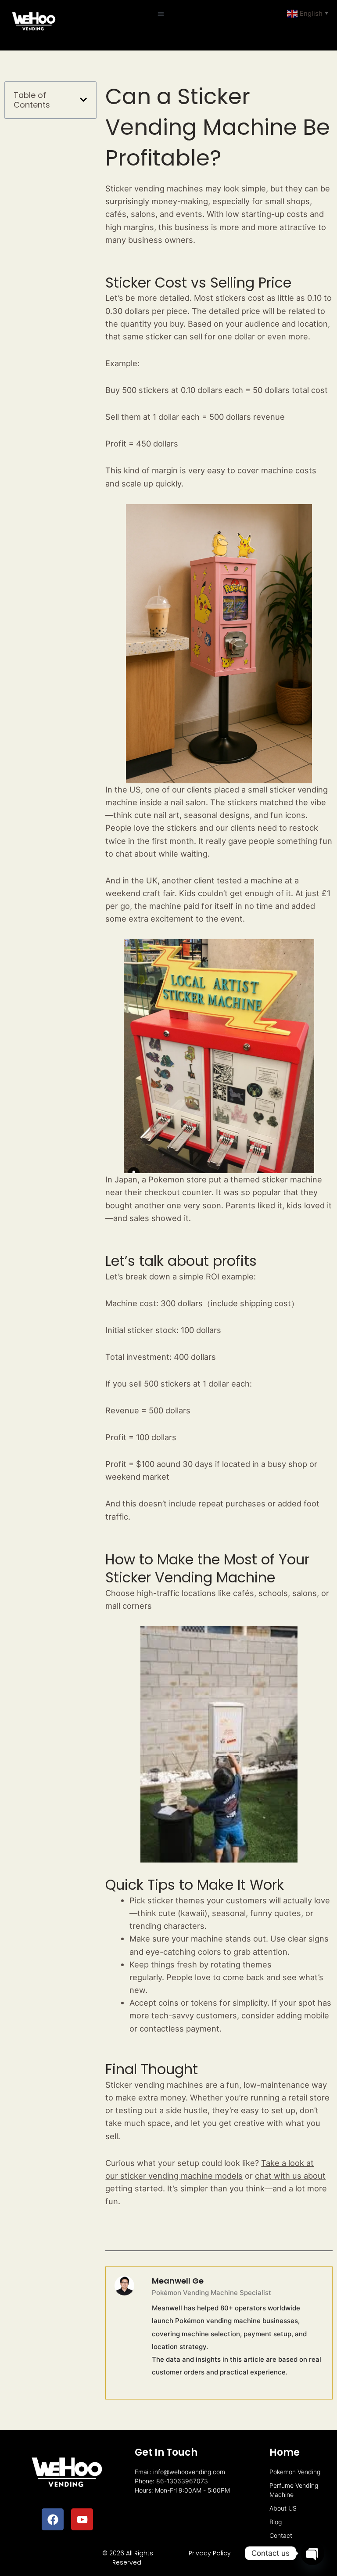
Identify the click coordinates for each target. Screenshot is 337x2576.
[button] (161, 14)
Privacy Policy (210, 2553)
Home (285, 2452)
